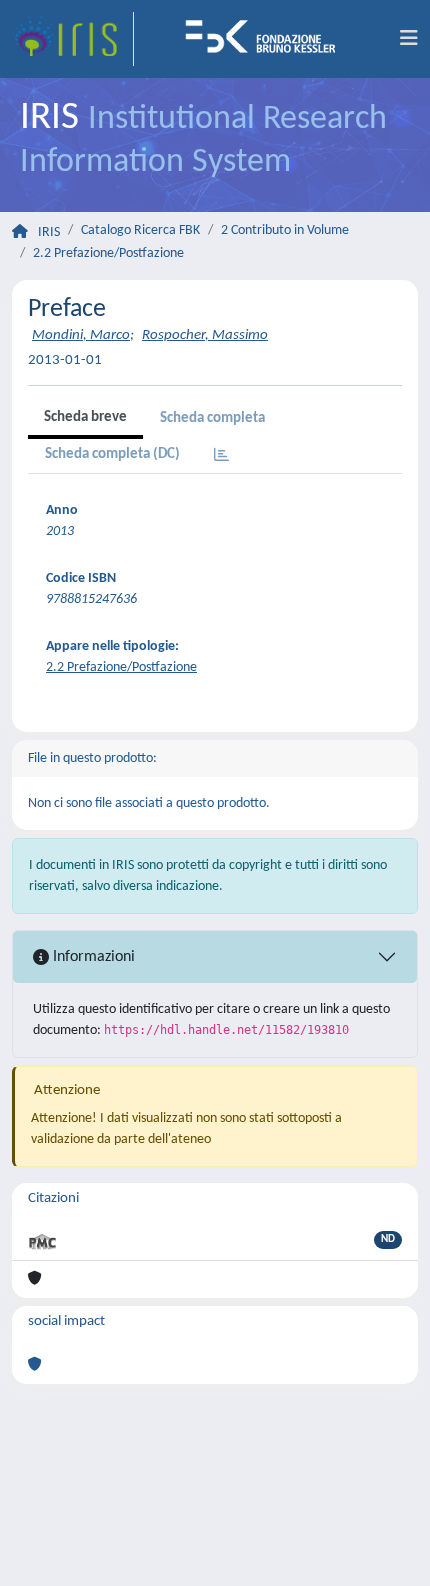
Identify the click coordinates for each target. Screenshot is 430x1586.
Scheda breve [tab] (85, 417)
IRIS (49, 232)
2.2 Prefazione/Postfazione (108, 253)
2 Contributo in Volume (285, 230)
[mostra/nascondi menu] (409, 39)
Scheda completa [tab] (212, 418)
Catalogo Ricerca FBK (140, 230)
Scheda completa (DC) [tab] (112, 454)
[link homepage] (73, 39)
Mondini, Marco (81, 335)
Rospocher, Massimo (205, 335)
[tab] (221, 456)
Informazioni (92, 957)
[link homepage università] (267, 39)
